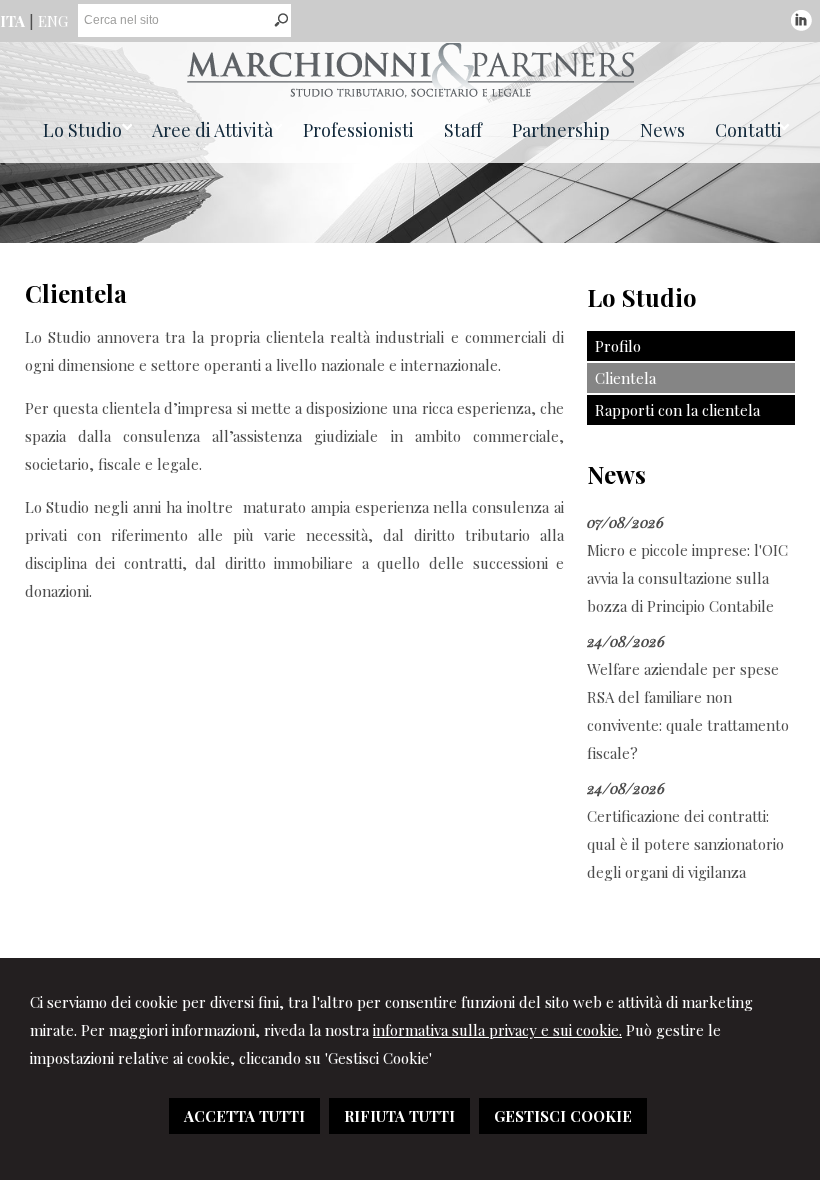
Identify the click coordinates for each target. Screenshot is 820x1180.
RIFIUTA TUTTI (399, 1116)
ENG (53, 21)
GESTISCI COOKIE (563, 1116)
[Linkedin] (801, 25)
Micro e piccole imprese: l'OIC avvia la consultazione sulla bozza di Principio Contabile (687, 578)
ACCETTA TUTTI (244, 1116)
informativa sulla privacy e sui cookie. (497, 1030)
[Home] (410, 92)
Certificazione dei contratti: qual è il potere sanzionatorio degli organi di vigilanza (685, 844)
